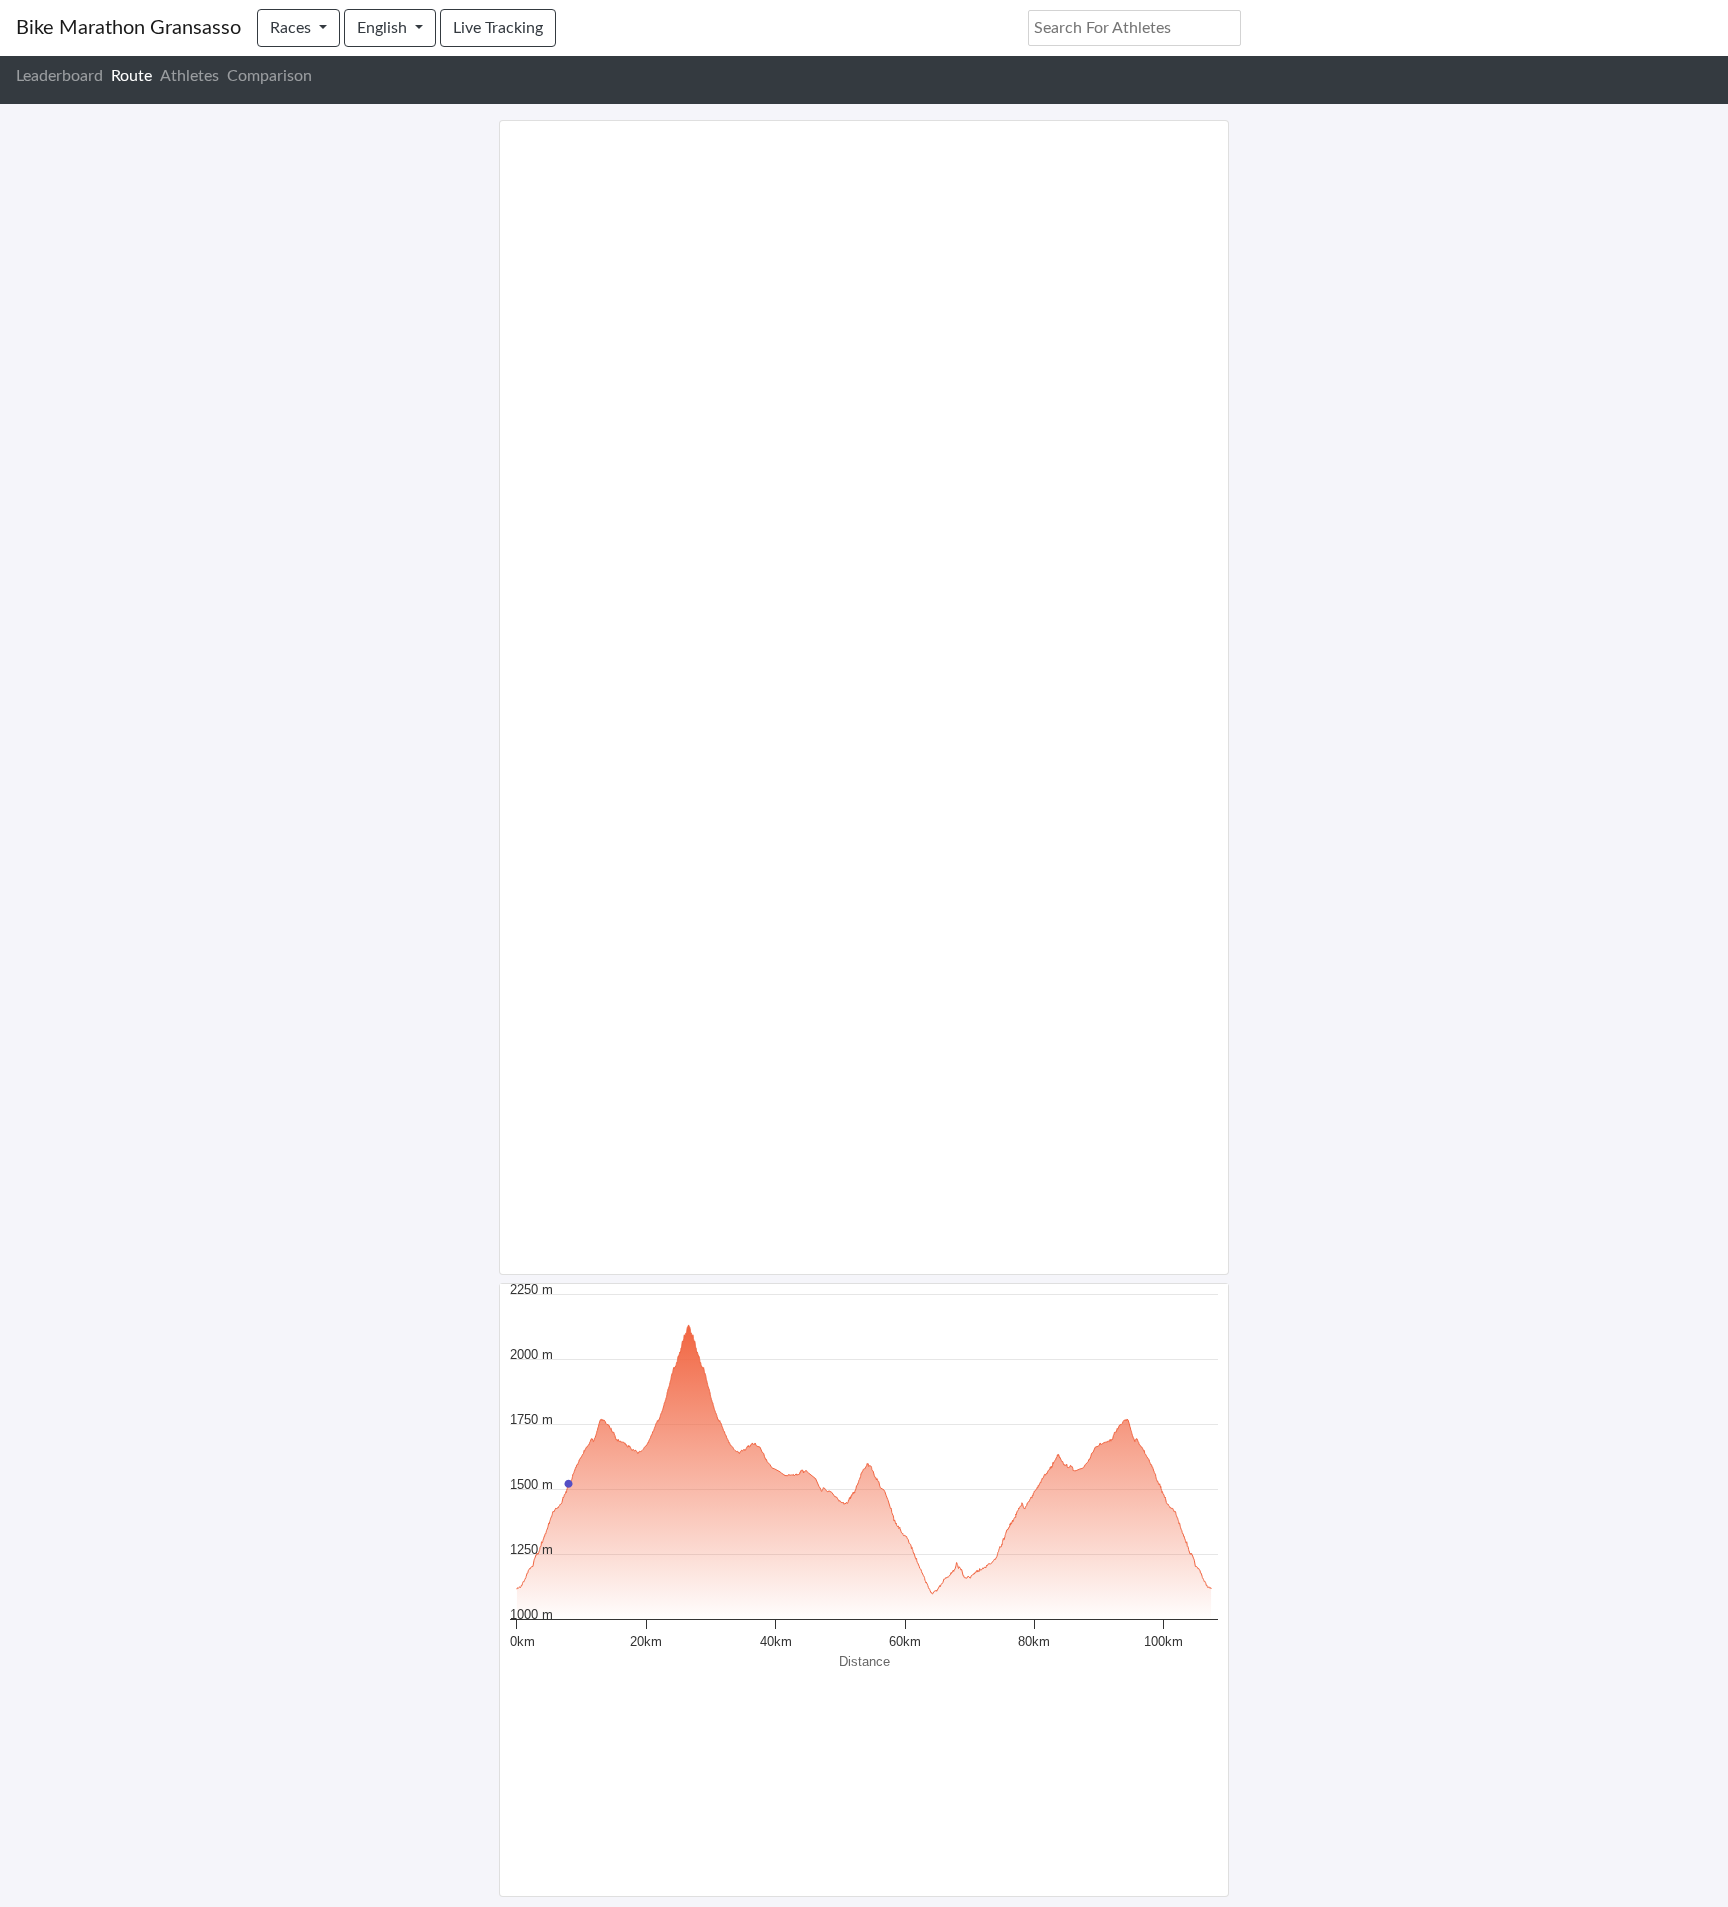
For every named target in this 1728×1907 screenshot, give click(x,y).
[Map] (864, 697)
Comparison (269, 76)
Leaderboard (59, 76)
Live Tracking (498, 28)
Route (131, 76)
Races (292, 28)
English (384, 28)
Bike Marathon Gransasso (128, 28)
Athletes (189, 76)
